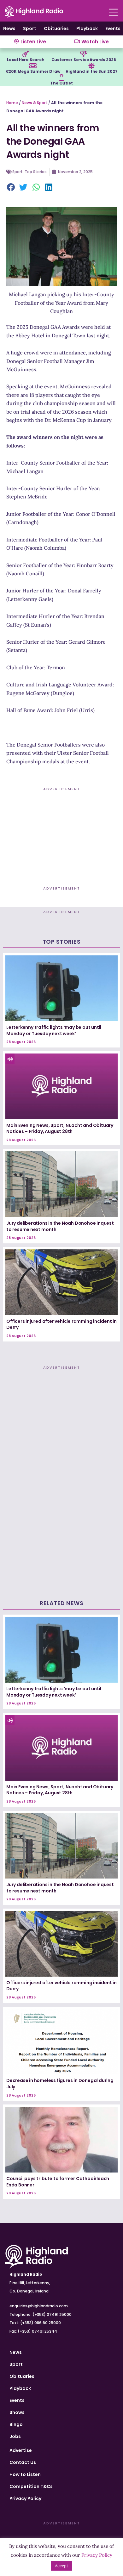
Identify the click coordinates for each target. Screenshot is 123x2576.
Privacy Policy (25, 2498)
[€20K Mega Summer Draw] (33, 66)
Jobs (15, 2436)
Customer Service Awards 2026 (84, 60)
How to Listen (25, 2474)
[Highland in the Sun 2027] (91, 66)
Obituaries (56, 28)
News (9, 28)
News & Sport (35, 103)
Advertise (21, 2450)
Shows (17, 2412)
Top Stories (36, 172)
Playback (87, 28)
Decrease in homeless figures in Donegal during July (60, 2084)
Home (12, 103)
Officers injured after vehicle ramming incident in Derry (61, 1324)
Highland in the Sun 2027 (91, 71)
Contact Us (23, 2462)
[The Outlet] (61, 78)
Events (113, 28)
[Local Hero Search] (26, 54)
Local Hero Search (26, 60)
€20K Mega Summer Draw (33, 71)
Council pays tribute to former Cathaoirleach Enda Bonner (58, 2182)
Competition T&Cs (31, 2486)
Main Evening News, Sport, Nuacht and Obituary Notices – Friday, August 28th (60, 1129)
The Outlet (61, 83)
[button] (11, 188)
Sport (30, 28)
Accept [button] (61, 2566)
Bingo (16, 2424)
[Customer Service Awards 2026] (84, 54)
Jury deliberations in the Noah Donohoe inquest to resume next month (60, 1226)
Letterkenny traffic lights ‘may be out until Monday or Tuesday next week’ (54, 1030)
